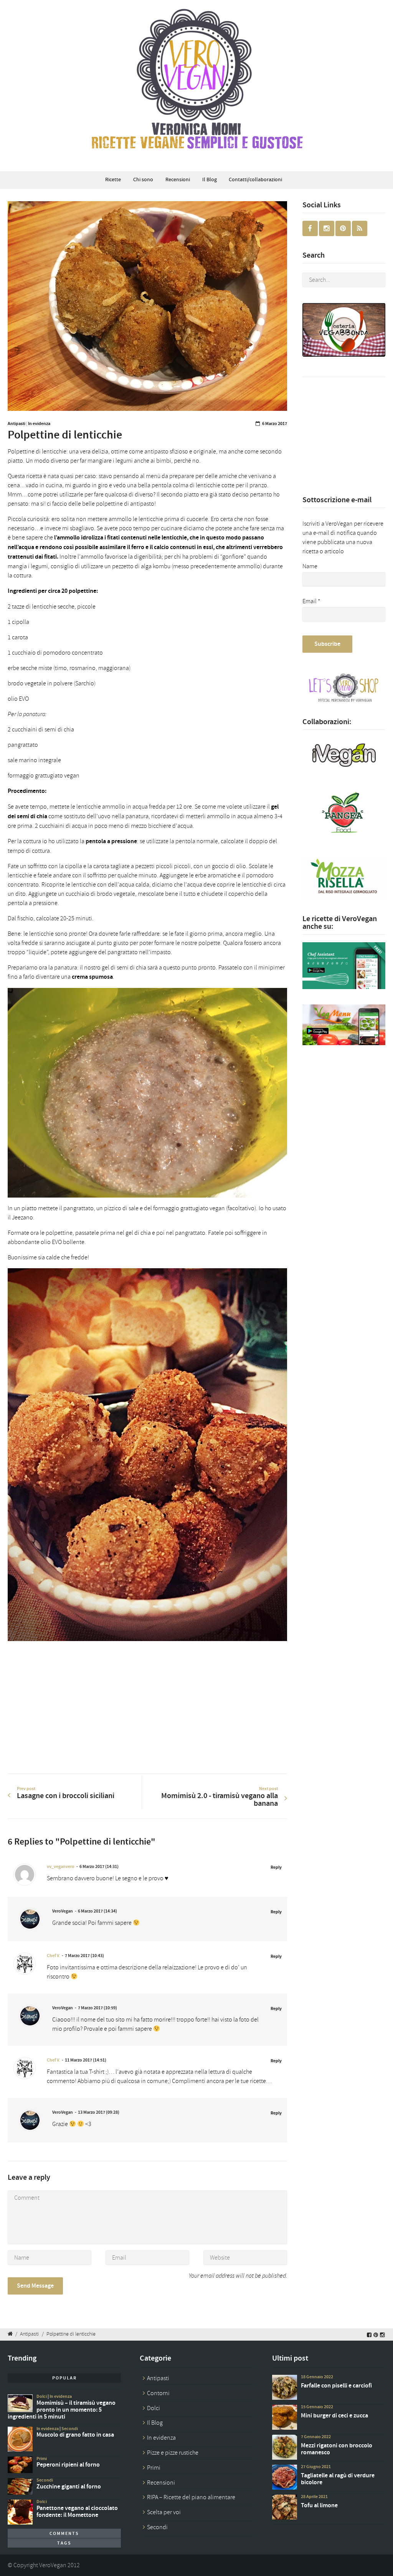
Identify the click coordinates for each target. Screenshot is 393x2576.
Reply (276, 1867)
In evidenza (39, 424)
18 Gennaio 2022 (317, 2377)
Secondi (70, 2429)
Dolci (42, 2396)
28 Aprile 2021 (314, 2497)
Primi (42, 2459)
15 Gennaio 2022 (317, 2407)
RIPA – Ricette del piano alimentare (191, 2497)
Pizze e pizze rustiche (173, 2453)
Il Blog (210, 180)
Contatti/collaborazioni (255, 180)
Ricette (113, 180)
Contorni (158, 2393)
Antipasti (17, 424)
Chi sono (143, 180)
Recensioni (178, 180)
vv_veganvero (61, 1866)
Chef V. (53, 1956)
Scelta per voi (164, 2512)
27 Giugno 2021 (316, 2467)
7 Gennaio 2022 (316, 2437)
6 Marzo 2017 (275, 424)
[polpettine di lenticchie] (147, 306)
